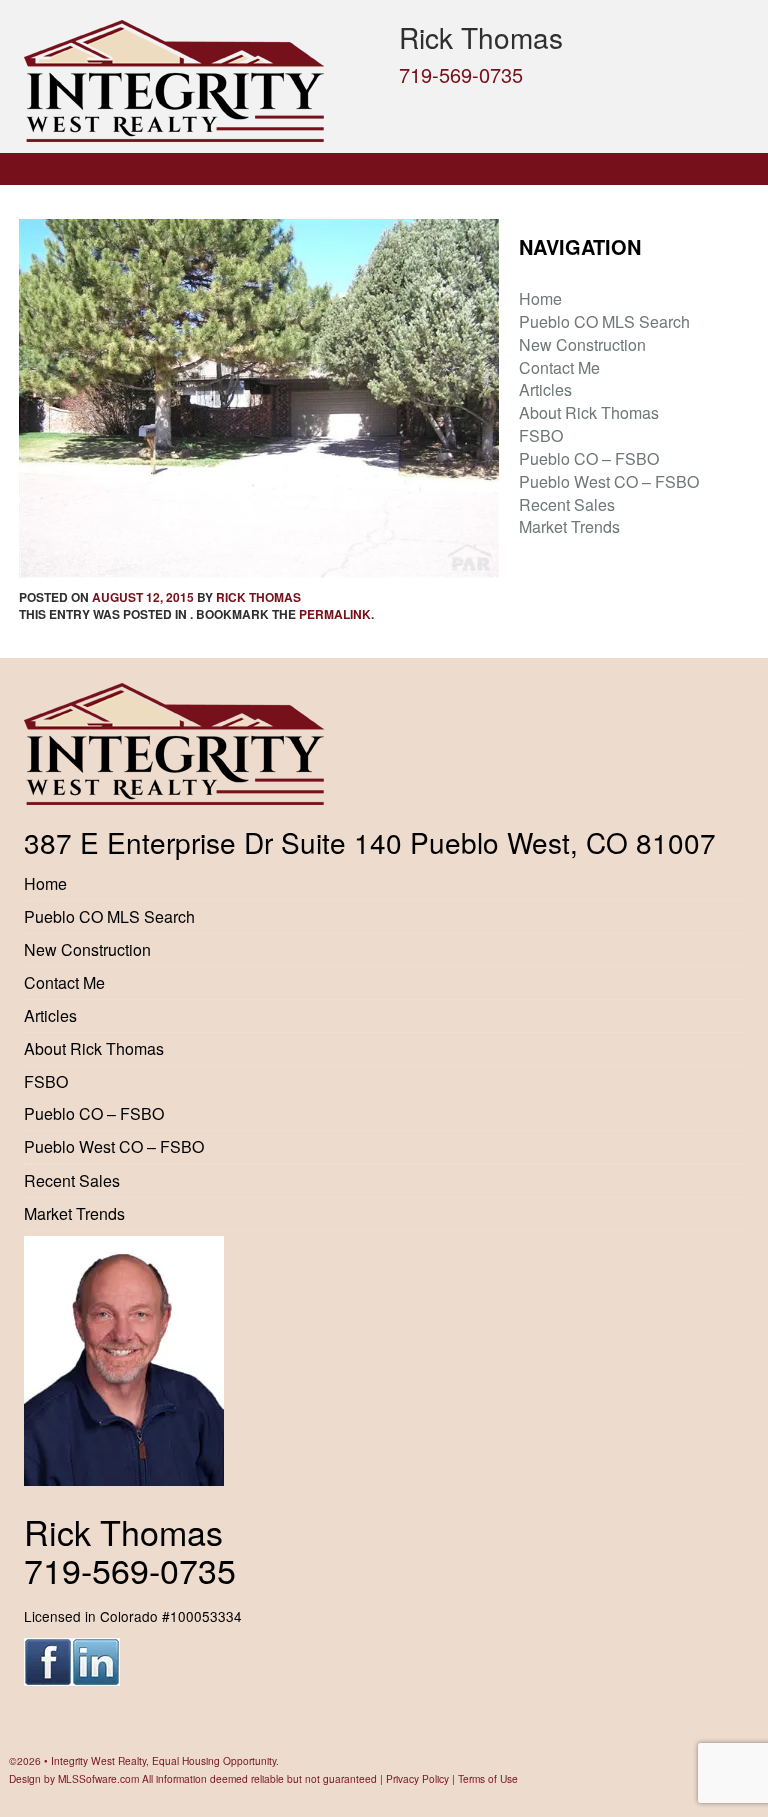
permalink (335, 614)
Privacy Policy (417, 1778)
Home (540, 298)
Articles (545, 389)
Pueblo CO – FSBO (589, 458)
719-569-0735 (461, 74)
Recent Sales (567, 504)
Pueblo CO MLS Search (604, 321)
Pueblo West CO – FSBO (609, 481)
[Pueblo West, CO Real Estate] (196, 81)
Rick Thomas (258, 597)
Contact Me (559, 367)
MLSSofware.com (98, 1778)
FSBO (541, 435)
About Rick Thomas (589, 412)
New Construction (582, 344)
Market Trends (569, 526)
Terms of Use (488, 1778)
